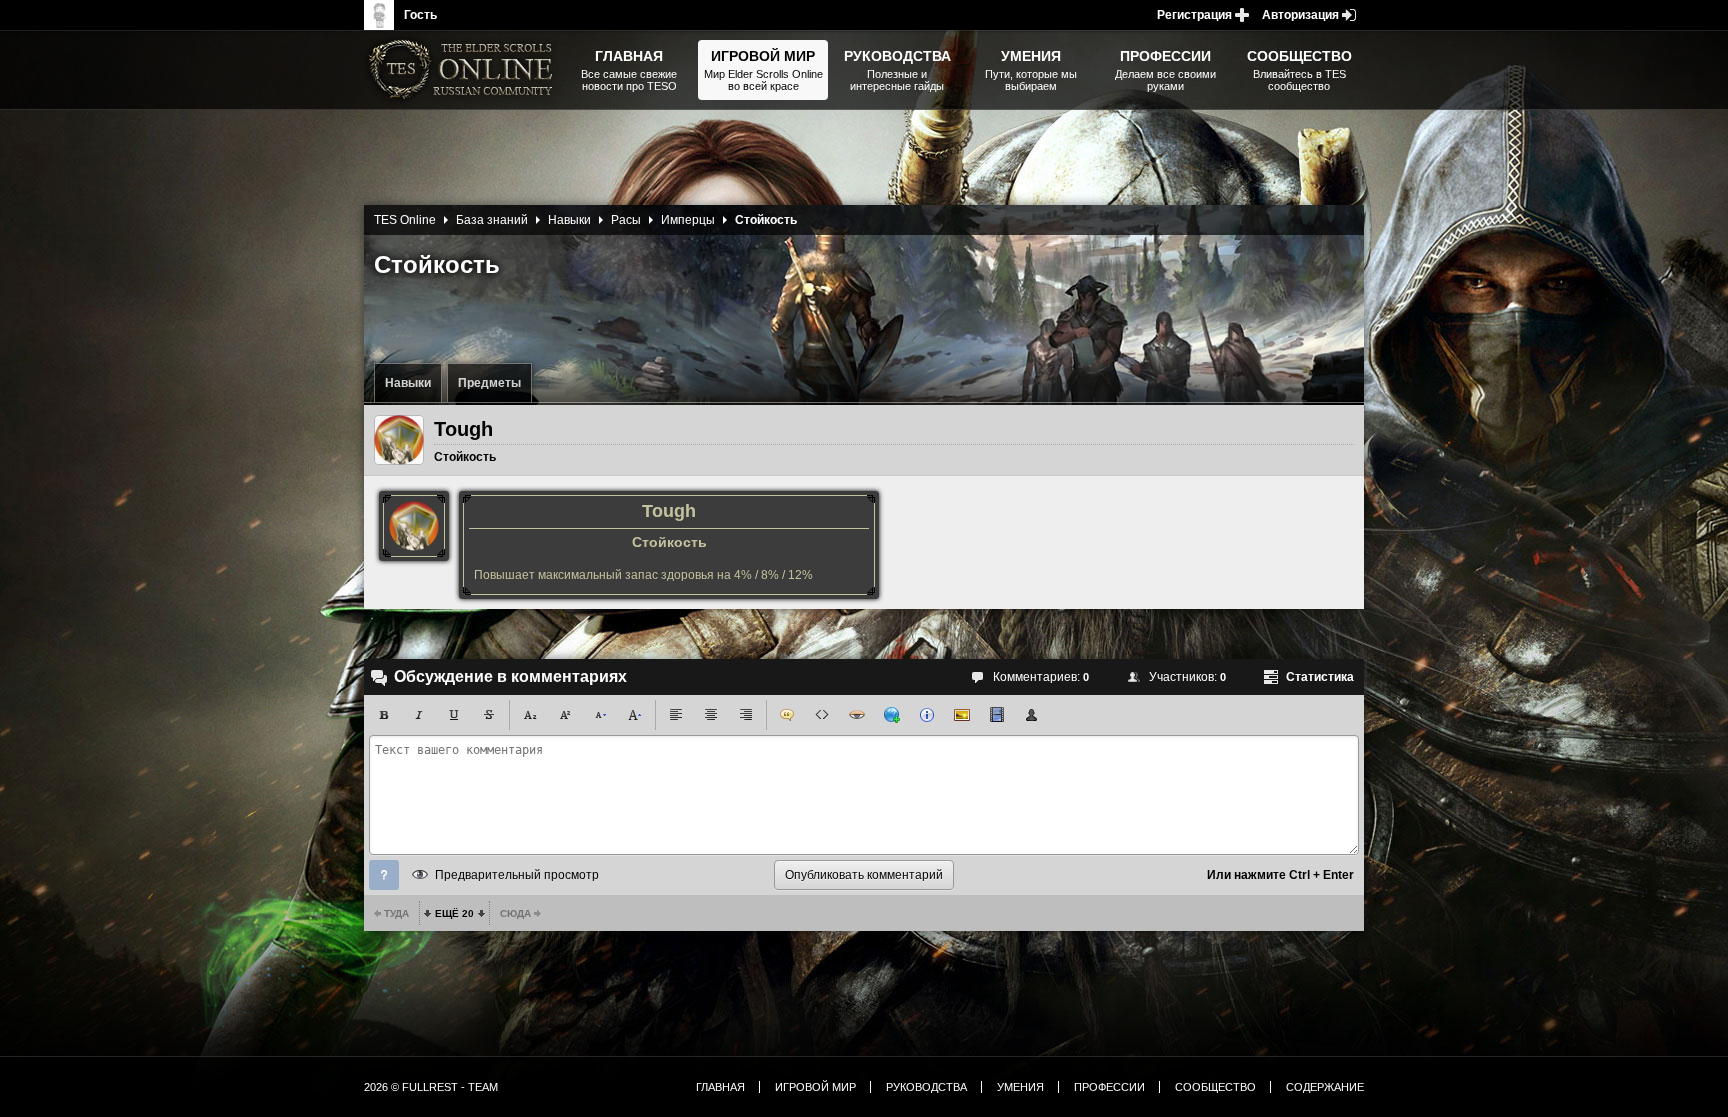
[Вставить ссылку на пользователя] (1032, 715)
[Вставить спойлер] (857, 715)
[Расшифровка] (927, 715)
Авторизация (1300, 15)
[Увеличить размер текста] (635, 715)
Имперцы (688, 220)
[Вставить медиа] (997, 715)
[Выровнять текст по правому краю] (746, 715)
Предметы (489, 383)
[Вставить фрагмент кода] (822, 715)
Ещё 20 (454, 913)
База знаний (492, 220)
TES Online (405, 220)
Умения (1020, 1087)
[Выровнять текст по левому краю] (676, 715)
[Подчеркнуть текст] (454, 715)
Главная (720, 1087)
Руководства (926, 1087)
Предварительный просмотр (517, 875)
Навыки (408, 383)
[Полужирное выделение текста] (384, 715)
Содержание (1325, 1087)
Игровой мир (815, 1087)
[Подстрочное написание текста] (530, 715)
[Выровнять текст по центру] (711, 715)
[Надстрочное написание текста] (565, 715)
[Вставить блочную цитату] (787, 715)
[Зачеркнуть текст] (489, 715)
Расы (626, 220)
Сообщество (1215, 1087)
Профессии (1109, 1087)
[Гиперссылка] (892, 715)
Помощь (384, 875)
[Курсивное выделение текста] (419, 715)
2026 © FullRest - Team (431, 1087)
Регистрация (1194, 15)
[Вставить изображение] (962, 715)
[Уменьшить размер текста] (600, 715)
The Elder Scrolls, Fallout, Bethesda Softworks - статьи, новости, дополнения (464, 70)
